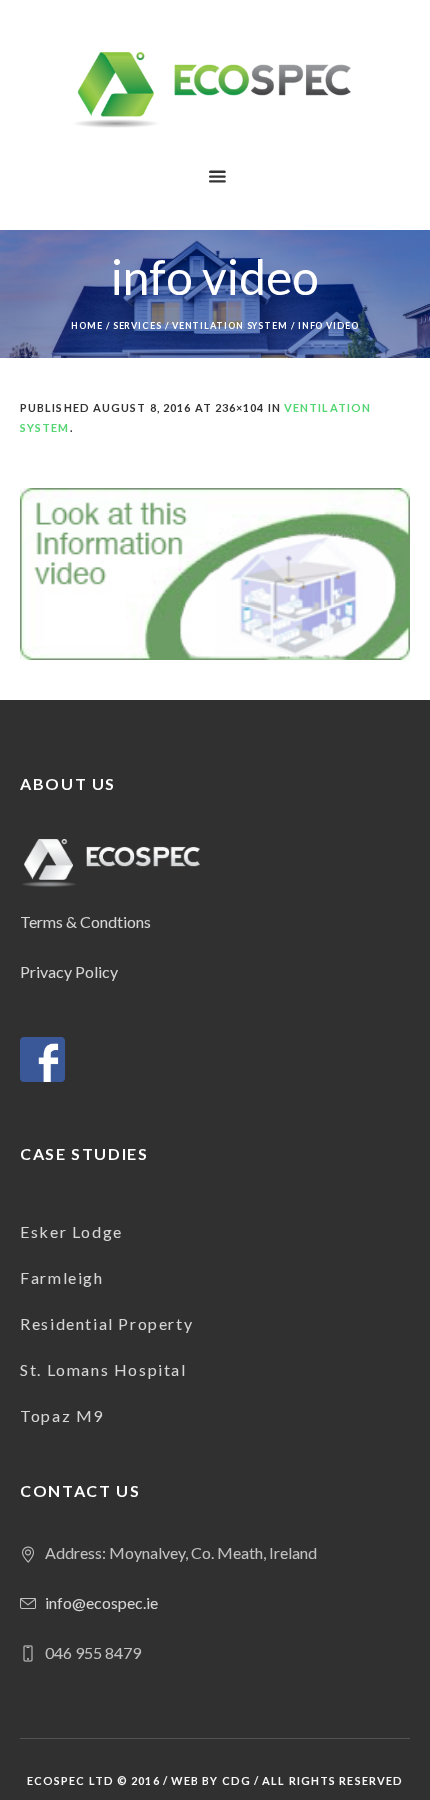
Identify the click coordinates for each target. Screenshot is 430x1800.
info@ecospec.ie (101, 1602)
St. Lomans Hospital (103, 1369)
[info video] (215, 574)
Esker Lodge (71, 1231)
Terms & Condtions (85, 921)
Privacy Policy (69, 971)
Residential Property (106, 1323)
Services (137, 325)
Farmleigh (61, 1277)
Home (87, 325)
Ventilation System (230, 325)
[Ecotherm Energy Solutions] (215, 90)
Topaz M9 (62, 1415)
